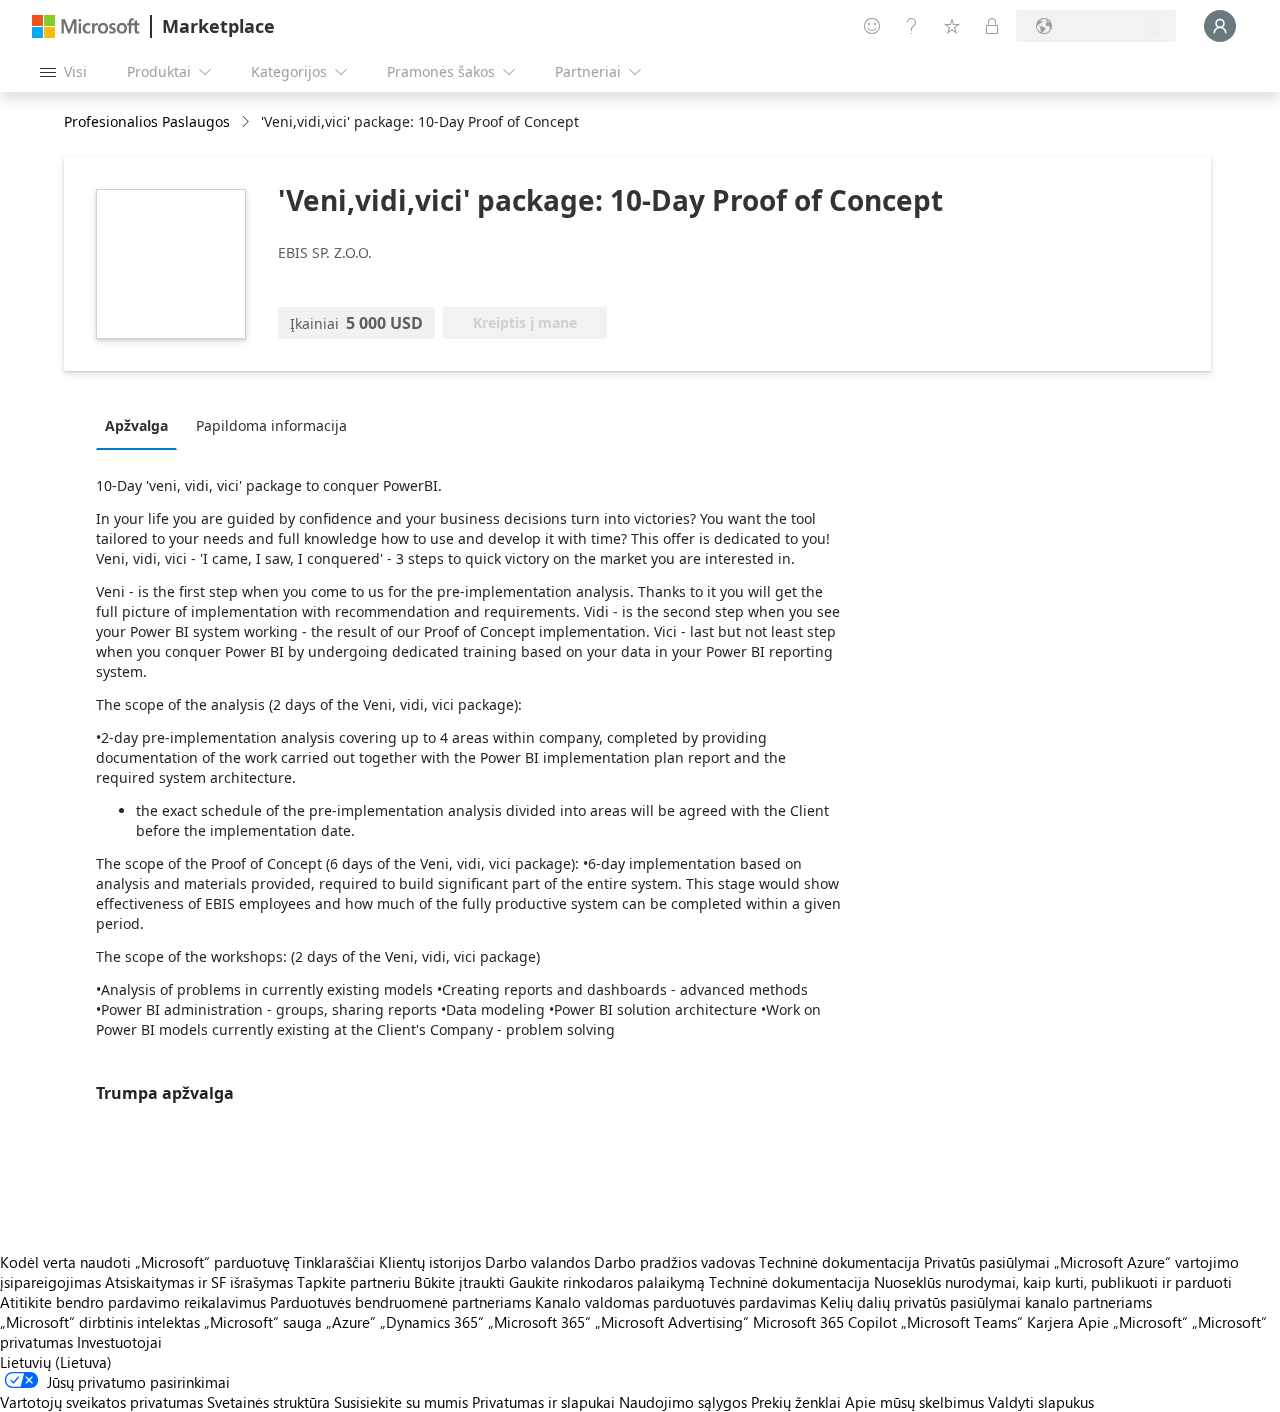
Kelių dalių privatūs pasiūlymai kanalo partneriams (986, 1302)
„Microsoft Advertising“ (672, 1322)
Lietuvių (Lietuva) (56, 1362)
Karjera (1050, 1322)
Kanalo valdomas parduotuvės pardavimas (675, 1302)
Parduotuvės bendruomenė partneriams (400, 1302)
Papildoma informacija (271, 425)
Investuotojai (119, 1342)
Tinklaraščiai (334, 1262)
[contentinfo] (247, 122)
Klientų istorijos (430, 1262)
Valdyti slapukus (1041, 1402)
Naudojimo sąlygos (683, 1402)
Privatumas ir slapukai (543, 1402)
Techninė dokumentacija (839, 1262)
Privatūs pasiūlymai (987, 1262)
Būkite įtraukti (459, 1282)
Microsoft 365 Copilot (825, 1322)
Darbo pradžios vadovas (674, 1262)
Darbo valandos (537, 1262)
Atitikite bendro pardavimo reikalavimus (133, 1302)
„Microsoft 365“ (539, 1322)
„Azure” (351, 1322)
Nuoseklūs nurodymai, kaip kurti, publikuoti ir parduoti (1053, 1282)
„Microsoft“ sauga (263, 1322)
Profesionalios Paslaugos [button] (147, 121)
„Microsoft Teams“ (962, 1322)
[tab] (141, 425)
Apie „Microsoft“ (1133, 1322)
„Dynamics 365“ (432, 1322)
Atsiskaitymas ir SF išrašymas (199, 1282)
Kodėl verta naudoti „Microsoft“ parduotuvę (145, 1262)
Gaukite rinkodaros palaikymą (607, 1282)
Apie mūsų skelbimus (914, 1402)
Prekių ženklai (796, 1402)
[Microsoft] (86, 26)
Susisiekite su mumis (401, 1402)
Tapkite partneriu (353, 1282)
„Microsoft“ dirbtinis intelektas (100, 1322)
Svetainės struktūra (268, 1402)
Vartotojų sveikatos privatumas (101, 1402)
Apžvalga (136, 425)
